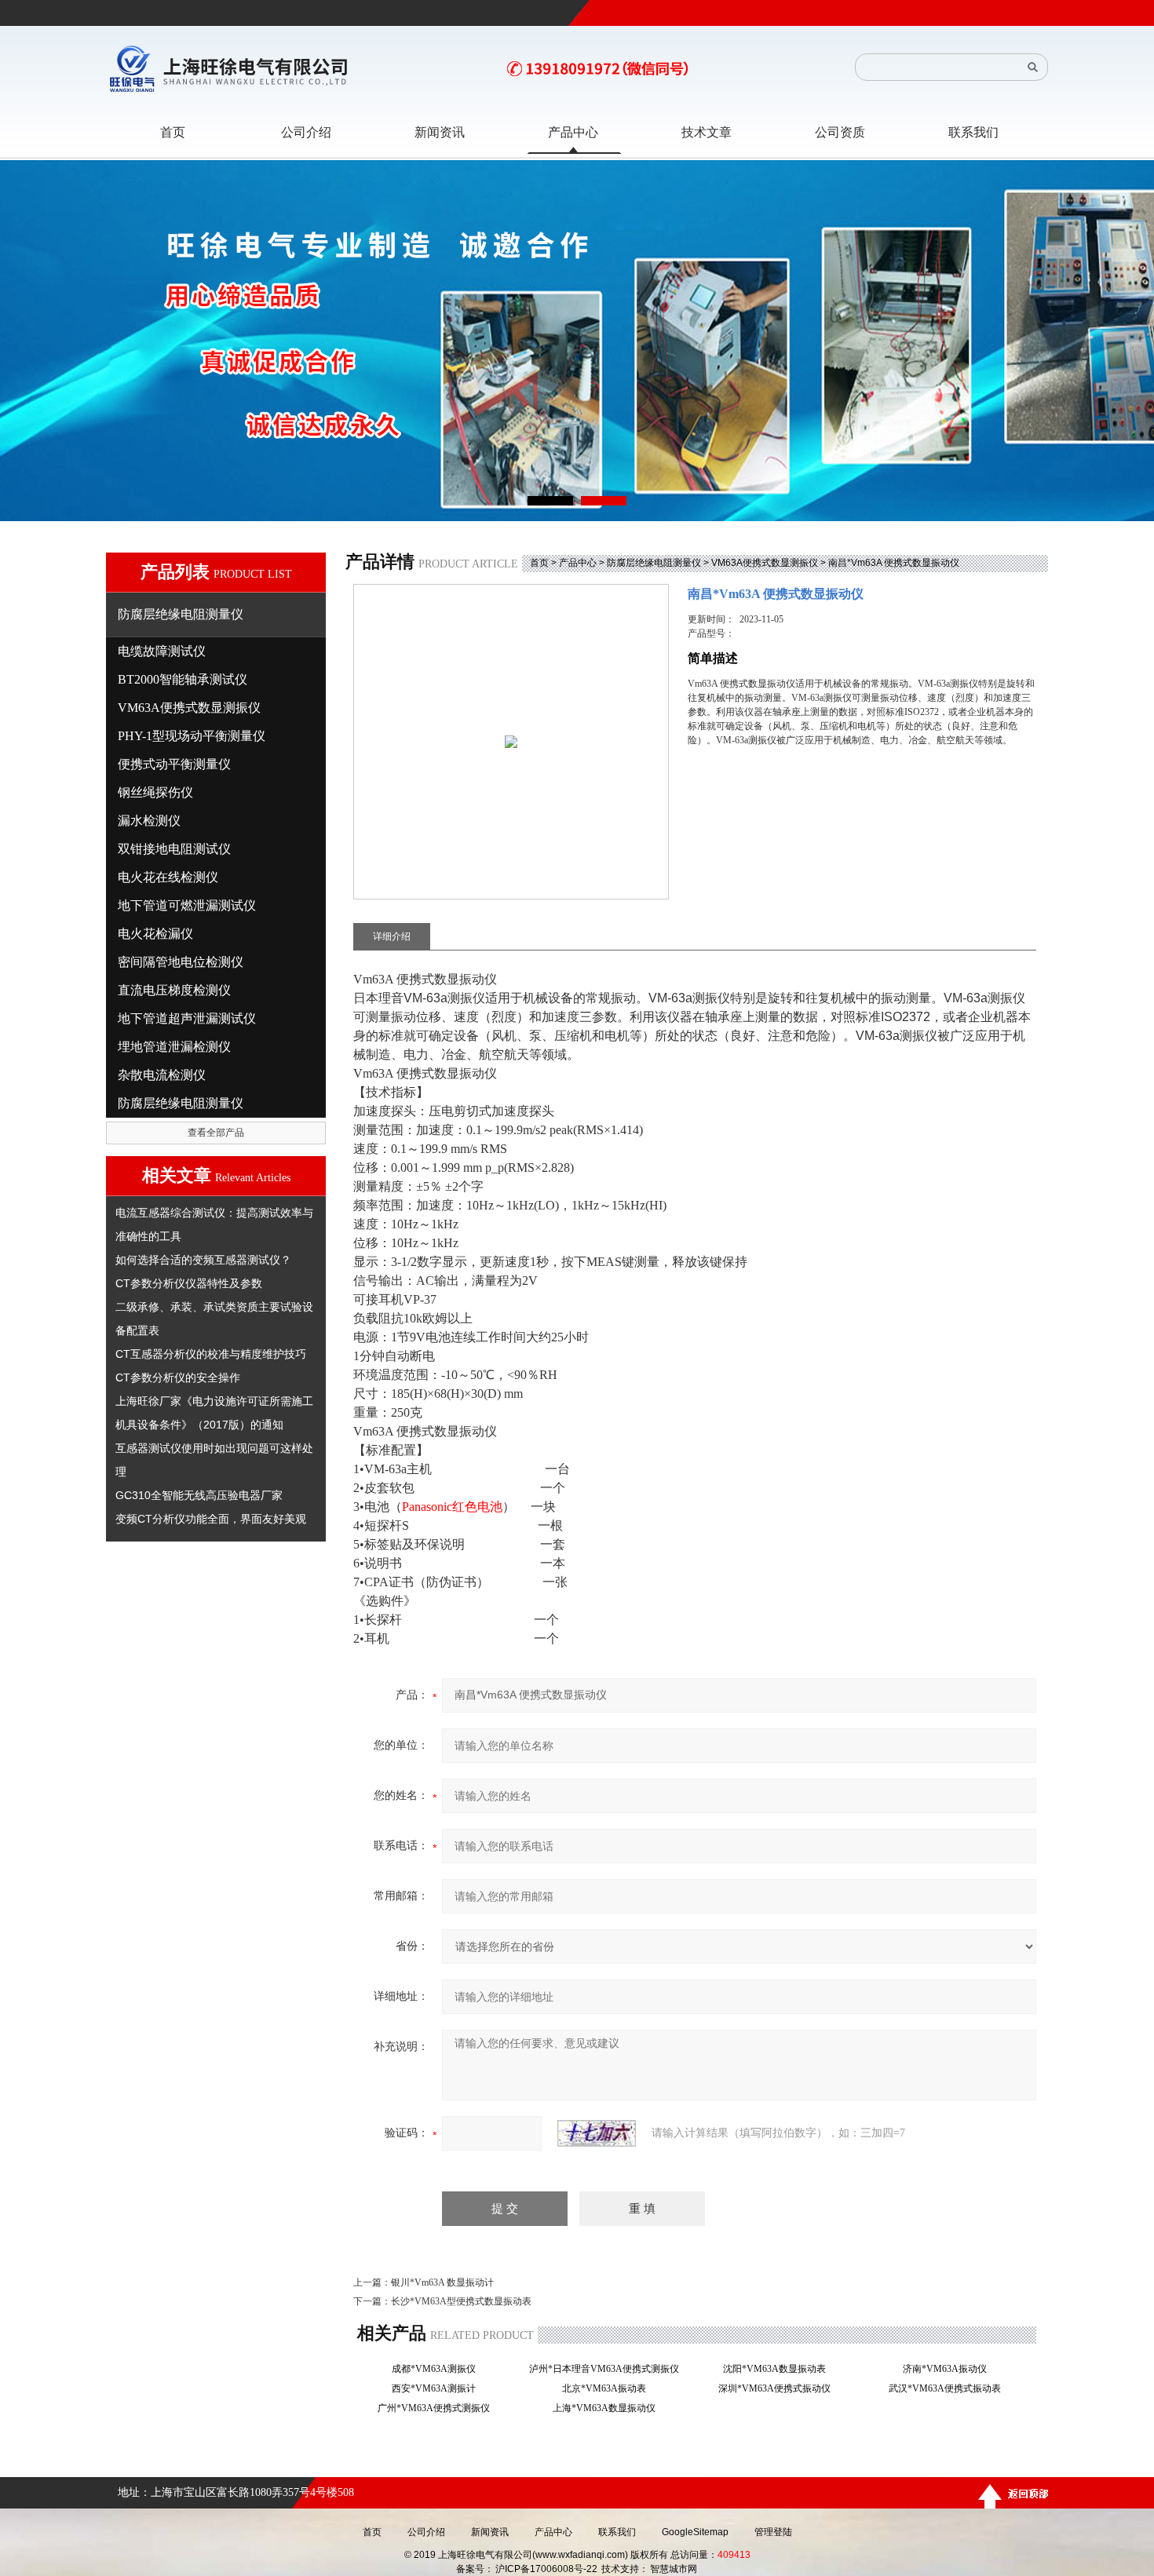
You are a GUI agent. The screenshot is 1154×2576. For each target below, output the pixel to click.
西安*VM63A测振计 (438, 2388)
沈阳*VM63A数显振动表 (779, 2369)
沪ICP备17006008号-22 (546, 2569)
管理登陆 (773, 2532)
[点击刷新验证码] (597, 2133)
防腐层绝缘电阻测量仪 (654, 563)
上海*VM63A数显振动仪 (609, 2408)
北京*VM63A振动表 (609, 2388)
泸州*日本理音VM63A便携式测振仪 (609, 2369)
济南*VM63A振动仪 (949, 2369)
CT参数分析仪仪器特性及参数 (189, 1283)
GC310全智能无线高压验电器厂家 (199, 1495)
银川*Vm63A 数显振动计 (442, 2282)
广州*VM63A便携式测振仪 (438, 2408)
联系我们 (617, 2532)
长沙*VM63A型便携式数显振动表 (461, 2301)
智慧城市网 (674, 2569)
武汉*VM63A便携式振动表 (949, 2388)
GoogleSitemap (695, 2532)
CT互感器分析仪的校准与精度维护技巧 (211, 1354)
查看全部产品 (216, 1133)
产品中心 (578, 563)
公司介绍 (426, 2532)
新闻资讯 (490, 2532)
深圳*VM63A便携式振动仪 (779, 2388)
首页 (539, 563)
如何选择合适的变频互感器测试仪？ (203, 1260)
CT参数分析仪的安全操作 (178, 1377)
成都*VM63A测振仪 (438, 2369)
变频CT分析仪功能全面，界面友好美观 (211, 1519)
